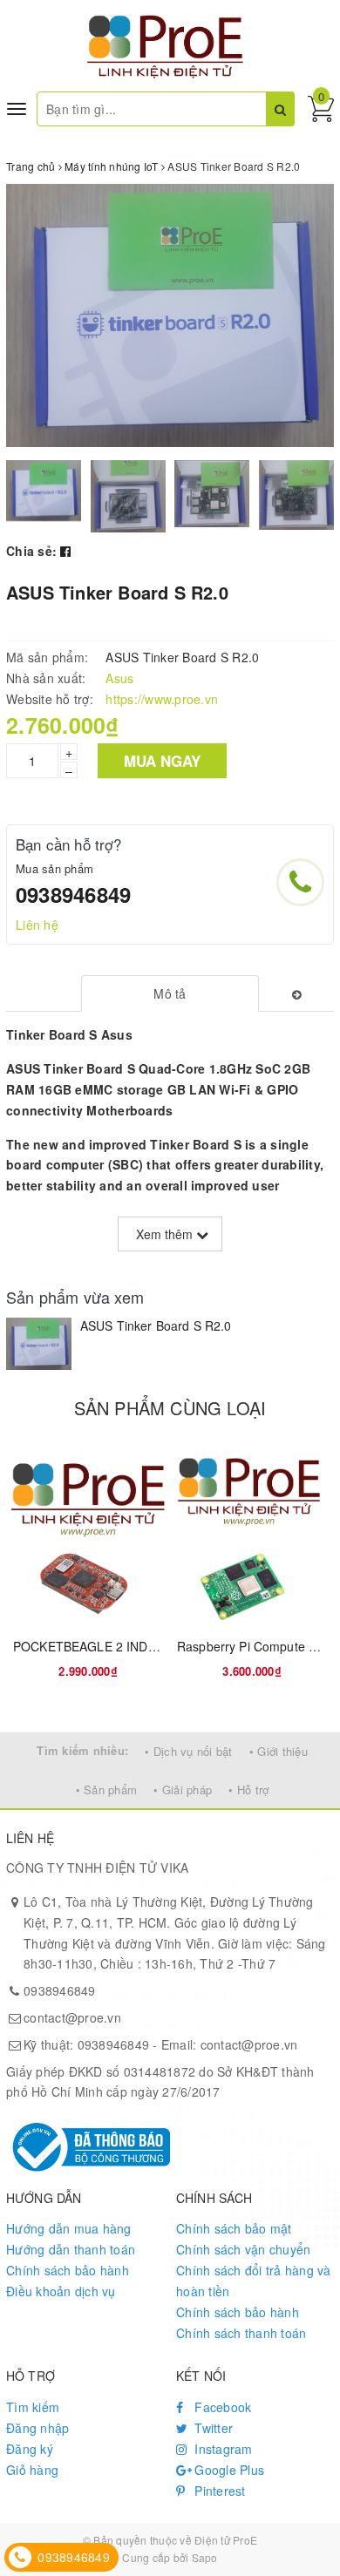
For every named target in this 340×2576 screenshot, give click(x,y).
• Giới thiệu (279, 1751)
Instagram (222, 2449)
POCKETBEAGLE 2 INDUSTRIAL (107, 1646)
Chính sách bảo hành (68, 2270)
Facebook (221, 2407)
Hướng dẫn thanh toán (71, 2249)
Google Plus (228, 2470)
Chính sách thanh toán (241, 2333)
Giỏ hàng (32, 2470)
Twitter (212, 2428)
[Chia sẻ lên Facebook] (65, 551)
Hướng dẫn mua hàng (69, 2228)
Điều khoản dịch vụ (61, 2291)
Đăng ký (30, 2449)
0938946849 (73, 894)
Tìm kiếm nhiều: (82, 1750)
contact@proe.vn (72, 2017)
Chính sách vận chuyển (243, 2249)
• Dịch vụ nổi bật (188, 1751)
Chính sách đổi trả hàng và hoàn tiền (254, 2281)
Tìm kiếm (33, 2407)
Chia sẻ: (31, 551)
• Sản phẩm (107, 1790)
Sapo (205, 2557)
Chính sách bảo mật (234, 2228)
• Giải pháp (183, 1790)
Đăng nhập (37, 2428)
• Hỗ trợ (248, 1790)
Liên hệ (37, 925)
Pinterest (218, 2491)
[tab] (170, 993)
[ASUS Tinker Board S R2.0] (39, 1344)
